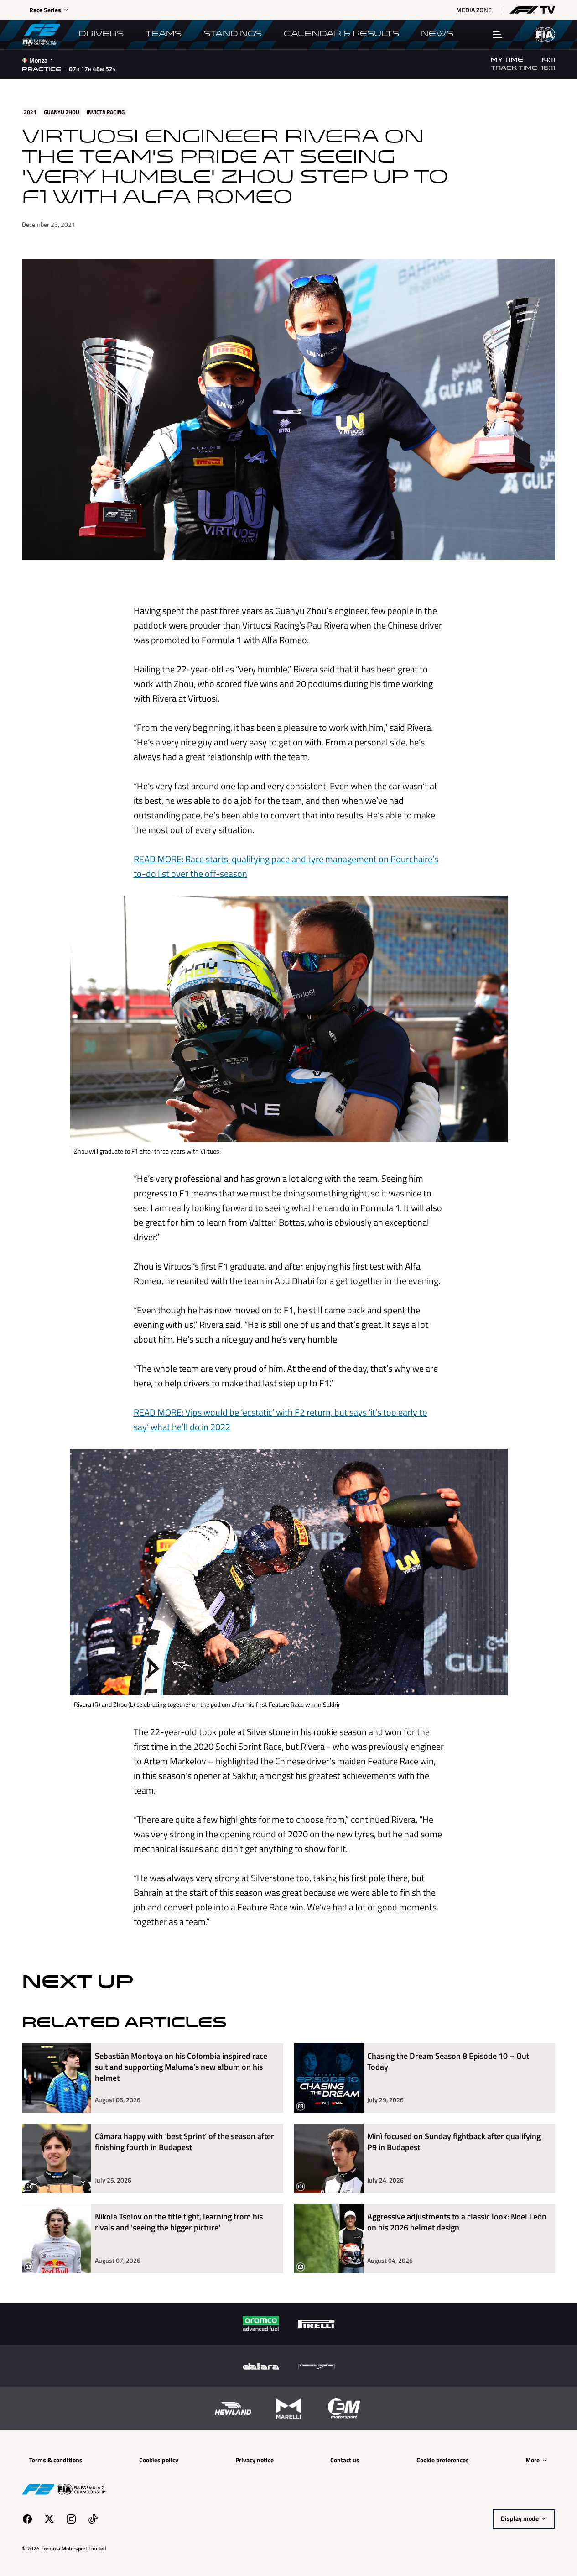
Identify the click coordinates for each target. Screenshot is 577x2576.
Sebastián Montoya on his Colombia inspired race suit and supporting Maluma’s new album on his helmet (181, 2067)
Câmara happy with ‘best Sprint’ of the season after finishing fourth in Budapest (185, 2142)
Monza (38, 60)
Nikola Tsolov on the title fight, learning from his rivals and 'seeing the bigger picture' (179, 2222)
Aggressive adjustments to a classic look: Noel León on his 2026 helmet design (457, 2222)
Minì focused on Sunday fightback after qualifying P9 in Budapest (454, 2142)
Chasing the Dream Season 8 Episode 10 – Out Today (448, 2062)
